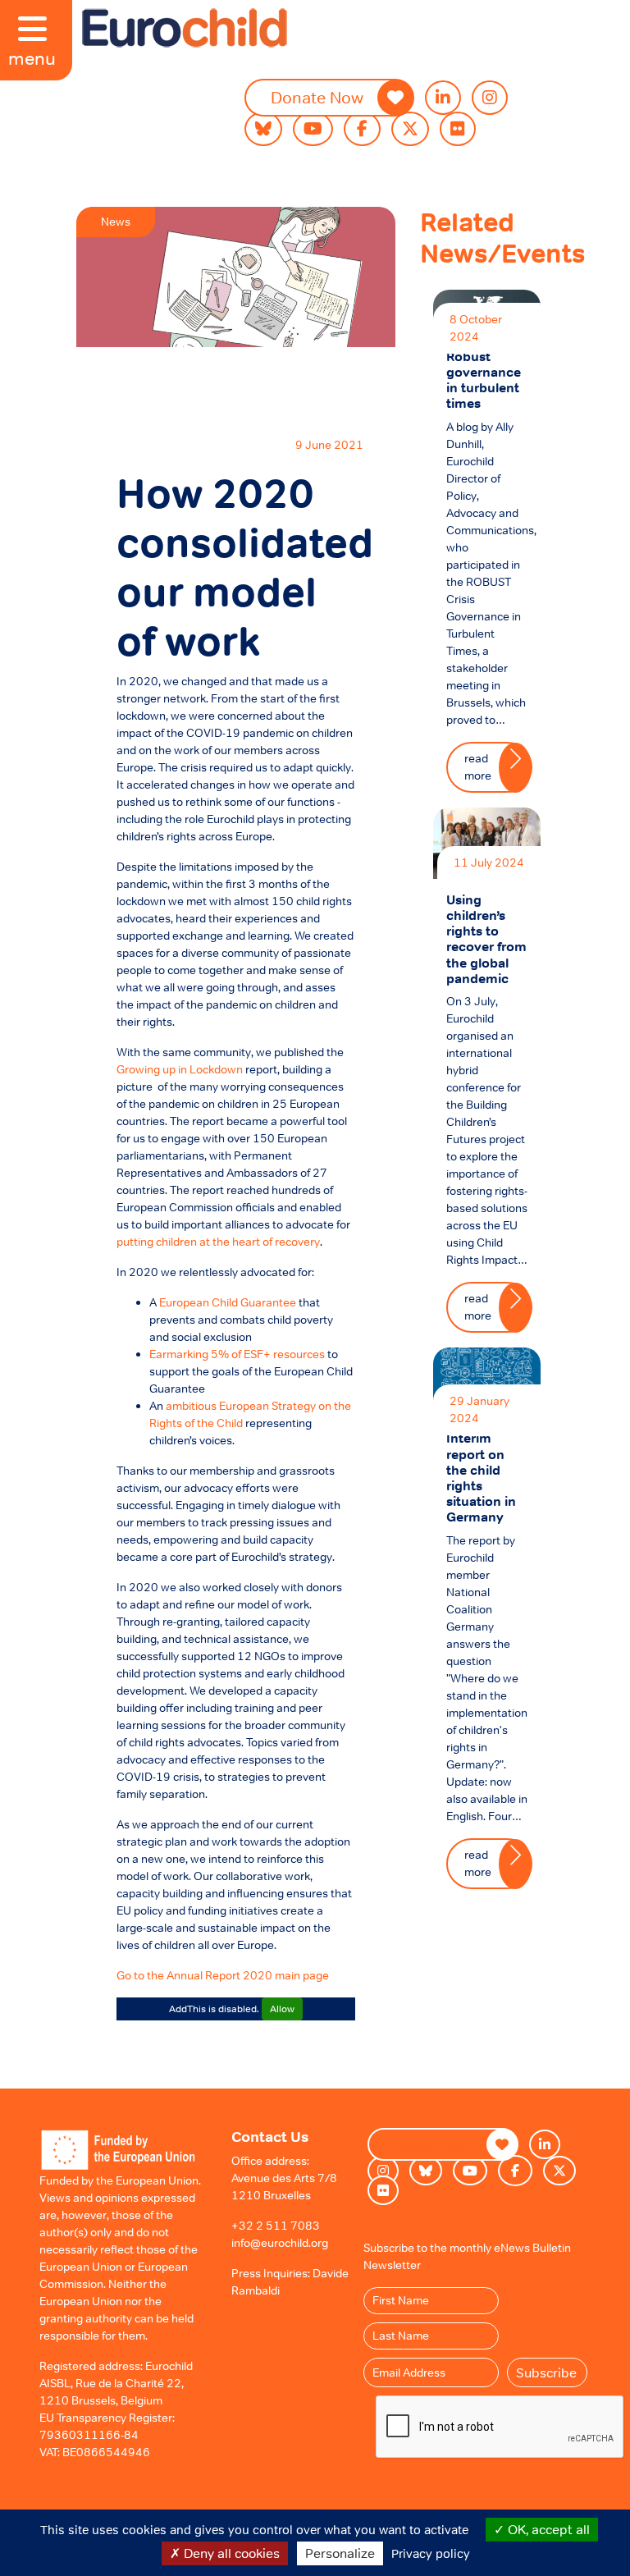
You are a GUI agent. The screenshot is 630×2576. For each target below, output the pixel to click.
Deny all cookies (230, 2553)
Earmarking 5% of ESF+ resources (237, 1354)
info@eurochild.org (280, 2243)
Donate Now (317, 98)
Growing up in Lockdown (180, 1069)
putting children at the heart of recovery (218, 1242)
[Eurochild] (185, 28)
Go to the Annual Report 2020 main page (223, 1975)
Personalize (340, 2553)
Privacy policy (431, 2553)
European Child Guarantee (228, 1302)
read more (478, 767)
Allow (282, 2009)
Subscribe (546, 2372)
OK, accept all (547, 2529)
